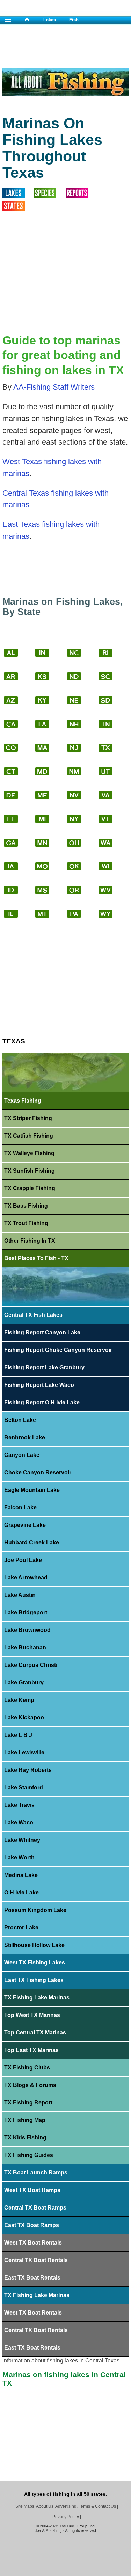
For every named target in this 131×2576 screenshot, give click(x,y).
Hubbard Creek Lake (32, 1542)
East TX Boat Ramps (32, 2225)
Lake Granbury (24, 1683)
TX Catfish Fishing (29, 1136)
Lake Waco (19, 1823)
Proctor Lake (21, 1928)
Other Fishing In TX (30, 1241)
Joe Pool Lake (23, 1560)
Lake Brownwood (27, 1630)
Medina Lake (21, 1875)
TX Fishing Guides (29, 2155)
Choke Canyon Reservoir (38, 1472)
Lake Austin (20, 1595)
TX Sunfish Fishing (30, 1171)
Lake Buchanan (25, 1647)
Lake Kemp (19, 1700)
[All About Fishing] (34, 20)
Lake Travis (19, 1805)
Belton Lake (20, 1420)
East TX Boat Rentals (32, 2278)
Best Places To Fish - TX (36, 1258)
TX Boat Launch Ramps (36, 2173)
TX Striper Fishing (28, 1118)
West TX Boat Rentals (33, 2243)
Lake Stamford (24, 1788)
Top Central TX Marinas (35, 2033)
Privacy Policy (66, 2517)
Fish (74, 20)
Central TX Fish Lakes (33, 1315)
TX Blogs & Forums (30, 2085)
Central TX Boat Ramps (35, 2208)
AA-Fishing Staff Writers (54, 387)
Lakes (50, 20)
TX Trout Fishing (26, 1223)
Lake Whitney (22, 1840)
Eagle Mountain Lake (32, 1490)
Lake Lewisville (24, 1753)
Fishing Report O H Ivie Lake (42, 1402)
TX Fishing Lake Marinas (37, 1998)
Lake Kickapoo (24, 1718)
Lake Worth (19, 1858)
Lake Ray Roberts (28, 1770)
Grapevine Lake (25, 1525)
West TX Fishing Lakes (35, 1963)
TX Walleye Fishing (29, 1153)
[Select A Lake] (18, 195)
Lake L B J (18, 1735)
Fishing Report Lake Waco (39, 1385)
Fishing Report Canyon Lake (42, 1332)
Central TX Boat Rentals (36, 2260)
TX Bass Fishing (26, 1206)
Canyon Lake (22, 1455)
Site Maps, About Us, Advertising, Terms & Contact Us (66, 2506)
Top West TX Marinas (32, 2015)
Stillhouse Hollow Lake (34, 1945)
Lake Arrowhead (26, 1577)
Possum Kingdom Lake (35, 1910)
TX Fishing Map (25, 2120)
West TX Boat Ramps (32, 2190)
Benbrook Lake (25, 1437)
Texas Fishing (23, 1101)
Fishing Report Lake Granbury (44, 1367)
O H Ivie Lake (21, 1893)
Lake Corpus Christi (31, 1665)
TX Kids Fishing (25, 2138)
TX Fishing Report (28, 2103)
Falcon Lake (20, 1507)
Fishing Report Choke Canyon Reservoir (58, 1350)
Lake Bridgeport (26, 1612)
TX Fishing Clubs (27, 2068)
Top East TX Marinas (31, 2050)
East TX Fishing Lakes (34, 1980)
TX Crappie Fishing (30, 1188)
